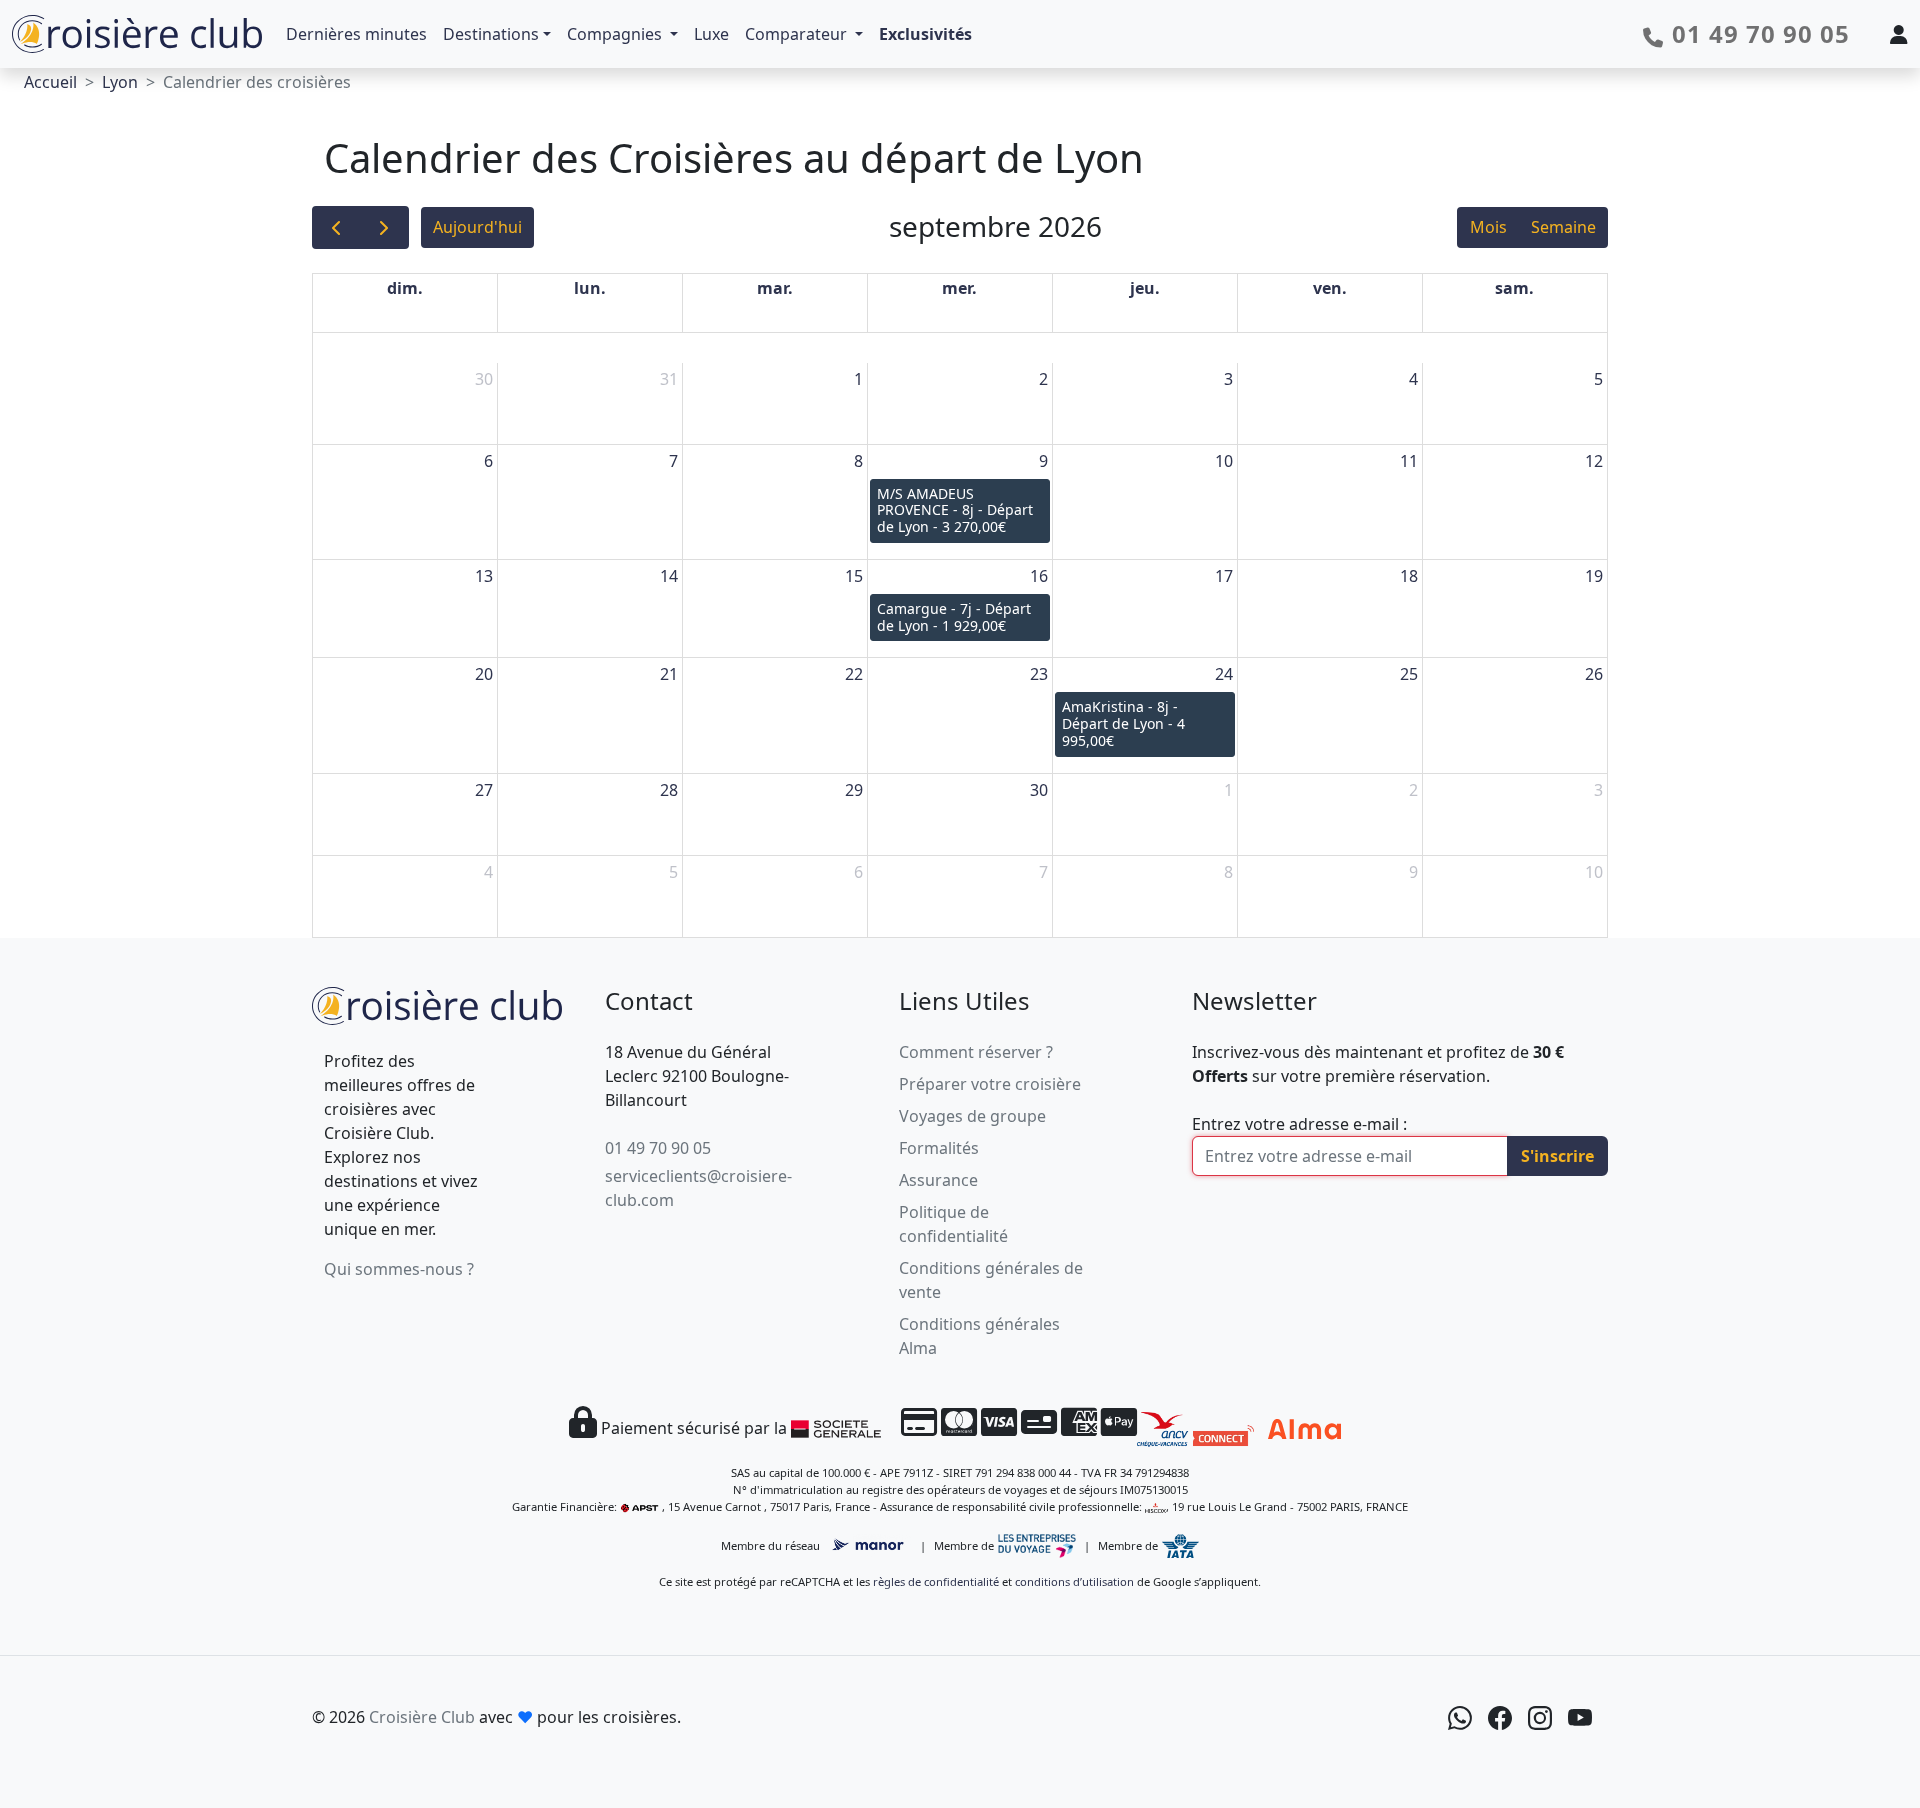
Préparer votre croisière (990, 1084)
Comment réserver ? (976, 1052)
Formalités (939, 1148)
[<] (336, 227)
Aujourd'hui (477, 227)
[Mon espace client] (1899, 34)
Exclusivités (925, 34)
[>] (384, 227)
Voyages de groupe (972, 1116)
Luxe (711, 34)
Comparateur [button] (798, 34)
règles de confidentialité (936, 1581)
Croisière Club (422, 1717)
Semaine (1563, 227)
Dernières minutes (356, 34)
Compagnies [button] (616, 34)
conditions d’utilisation (1074, 1581)
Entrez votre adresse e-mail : (1299, 1124)
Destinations (491, 34)
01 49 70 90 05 (658, 1148)
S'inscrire (1557, 1156)
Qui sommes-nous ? (399, 1269)
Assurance (938, 1180)
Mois (1488, 227)
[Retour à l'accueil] (437, 1002)
